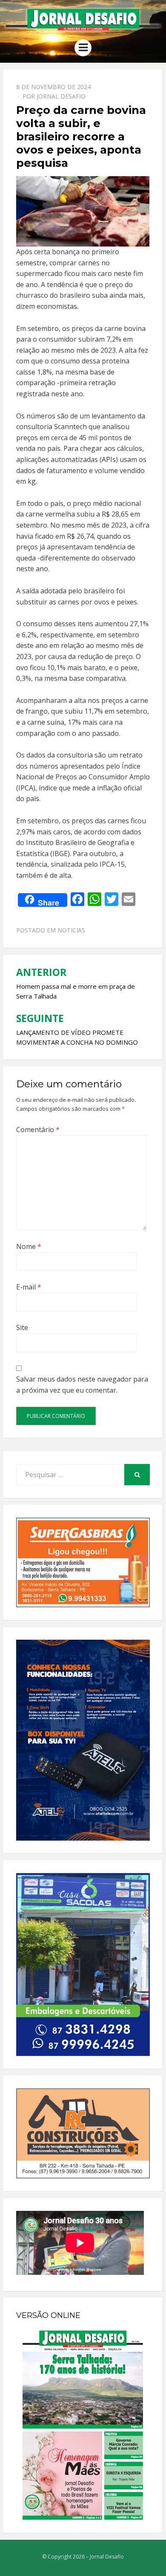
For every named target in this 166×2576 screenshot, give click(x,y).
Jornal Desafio (61, 96)
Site (22, 1327)
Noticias (71, 930)
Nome (29, 1246)
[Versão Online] (83, 2425)
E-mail (29, 1287)
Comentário (38, 1130)
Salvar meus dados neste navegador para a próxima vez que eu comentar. (82, 1385)
